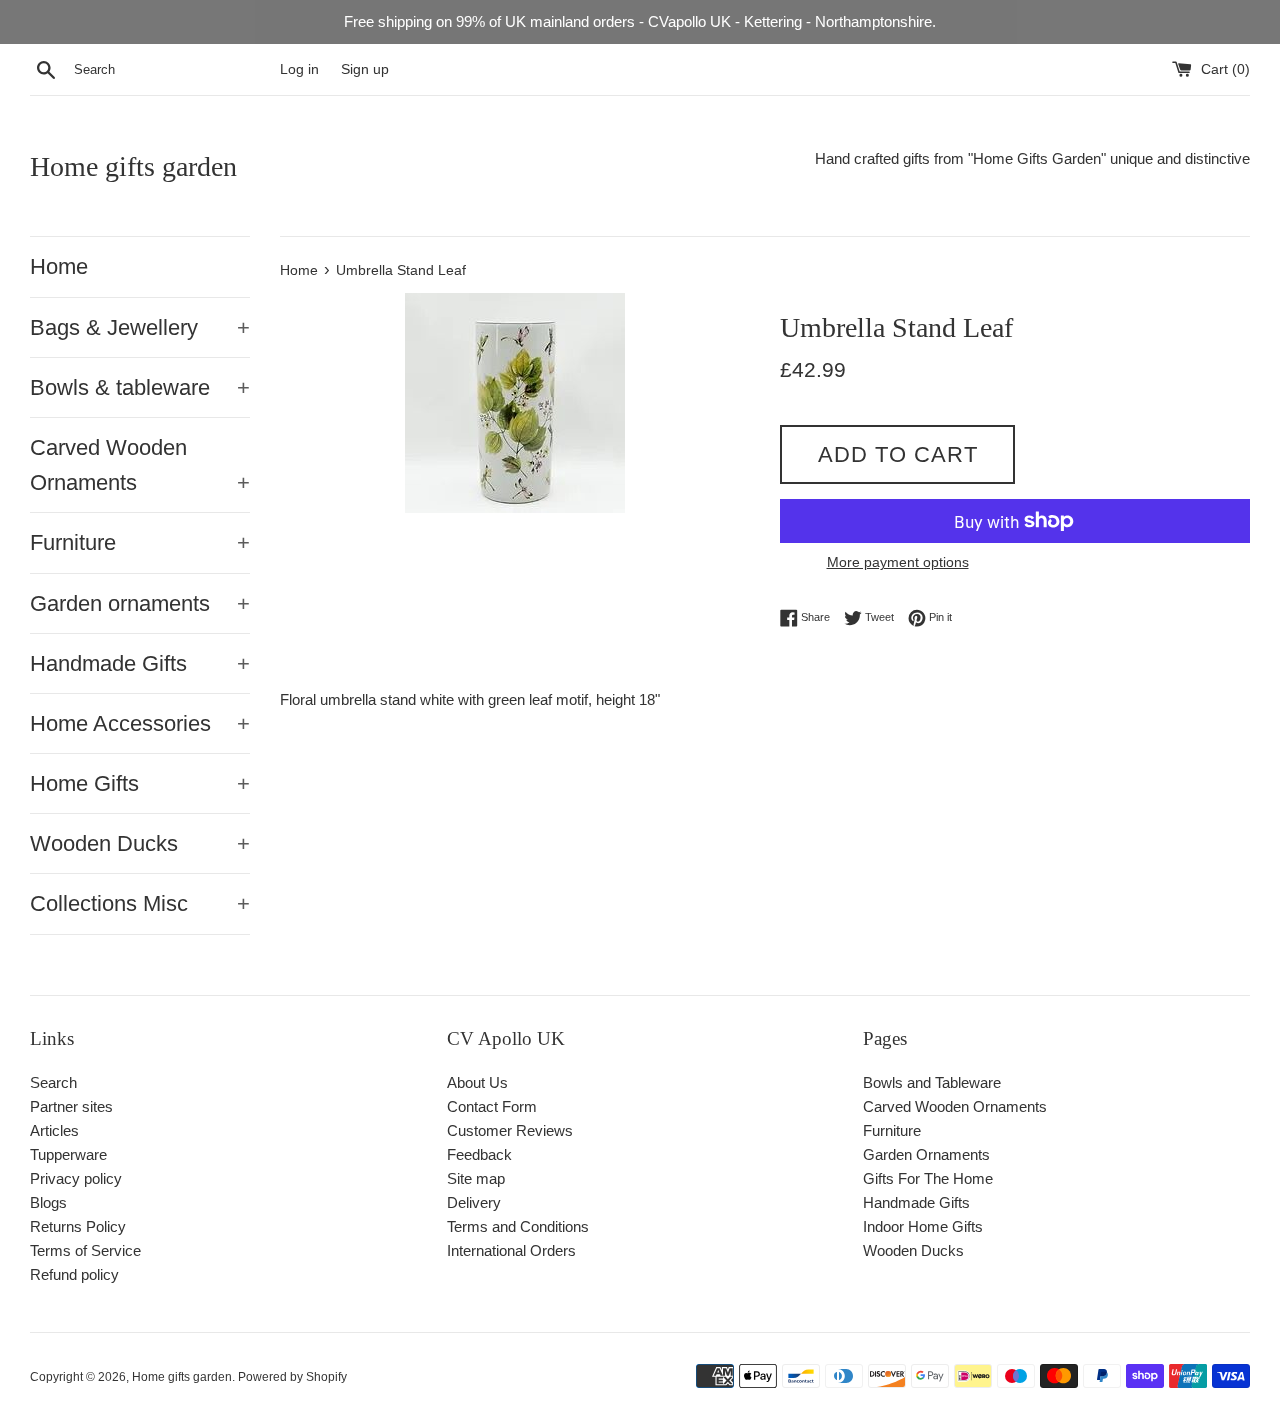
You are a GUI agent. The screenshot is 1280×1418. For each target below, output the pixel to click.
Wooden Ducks (140, 843)
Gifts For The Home (928, 1178)
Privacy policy (76, 1178)
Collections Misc (140, 903)
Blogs (48, 1202)
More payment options (898, 562)
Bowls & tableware (140, 387)
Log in (299, 69)
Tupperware (68, 1154)
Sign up (365, 69)
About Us (477, 1082)
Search (53, 1082)
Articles (54, 1130)
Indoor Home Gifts (923, 1226)
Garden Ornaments (926, 1154)
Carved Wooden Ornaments (140, 465)
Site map (476, 1178)
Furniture (140, 542)
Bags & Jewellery (140, 327)
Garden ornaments (140, 603)
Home (59, 266)
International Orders (511, 1250)
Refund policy (74, 1274)
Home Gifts (140, 783)
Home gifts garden (133, 166)
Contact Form (492, 1106)
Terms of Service (85, 1250)
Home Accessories (140, 723)
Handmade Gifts (140, 663)
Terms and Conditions (518, 1226)
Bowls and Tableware (932, 1082)
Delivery (474, 1202)
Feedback (479, 1154)
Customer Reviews (510, 1130)
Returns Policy (78, 1226)
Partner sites (71, 1106)
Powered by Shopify (292, 1377)
